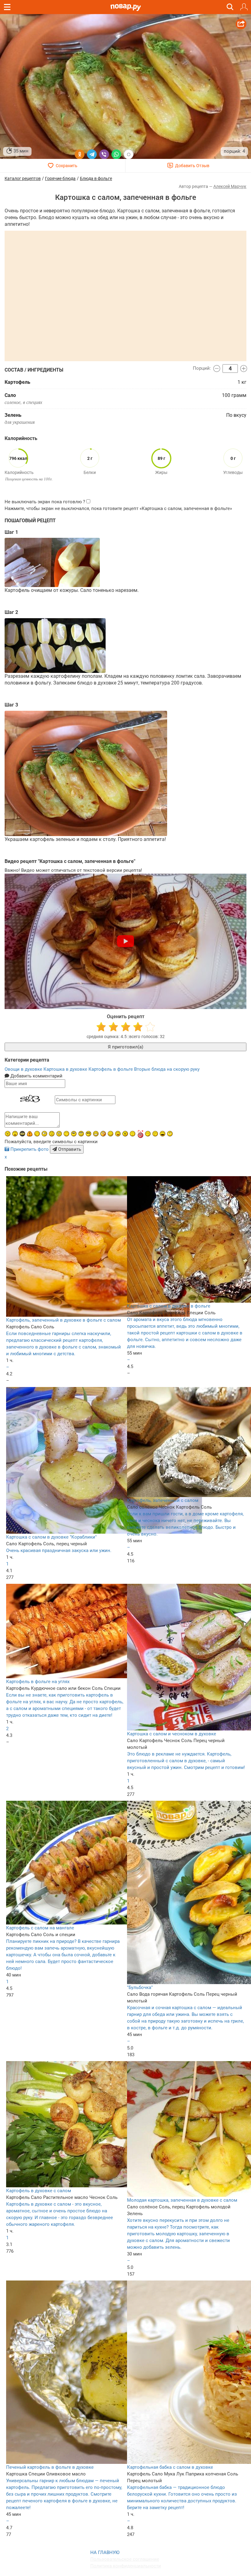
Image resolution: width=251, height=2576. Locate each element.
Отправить (69, 1149)
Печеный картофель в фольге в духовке (50, 2467)
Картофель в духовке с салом (39, 2191)
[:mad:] (8, 1134)
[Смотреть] (125, 941)
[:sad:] (52, 1134)
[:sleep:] (148, 1134)
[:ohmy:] (15, 1134)
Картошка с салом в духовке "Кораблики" (51, 1537)
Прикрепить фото (30, 1149)
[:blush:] (103, 1134)
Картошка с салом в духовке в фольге (169, 1306)
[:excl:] (30, 1134)
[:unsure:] (74, 1134)
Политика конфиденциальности (126, 2566)
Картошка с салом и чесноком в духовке (172, 1734)
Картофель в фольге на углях (38, 1682)
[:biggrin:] (96, 1134)
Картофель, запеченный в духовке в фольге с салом (64, 1320)
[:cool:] (88, 1134)
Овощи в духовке (24, 1069)
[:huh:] (170, 1134)
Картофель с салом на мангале (40, 1928)
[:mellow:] (133, 1134)
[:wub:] (140, 1134)
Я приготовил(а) (125, 1047)
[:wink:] (37, 1134)
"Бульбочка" (140, 1987)
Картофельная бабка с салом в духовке (170, 2467)
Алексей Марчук (230, 186)
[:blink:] (44, 1134)
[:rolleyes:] (81, 1134)
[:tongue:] (118, 1134)
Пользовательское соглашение (125, 2559)
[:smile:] (111, 1134)
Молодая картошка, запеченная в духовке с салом (182, 2200)
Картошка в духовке (66, 1069)
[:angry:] (125, 1134)
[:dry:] (155, 1134)
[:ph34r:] (22, 1134)
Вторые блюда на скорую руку (167, 1069)
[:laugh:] (163, 1134)
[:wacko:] (59, 1134)
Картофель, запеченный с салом (163, 1500)
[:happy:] (66, 1134)
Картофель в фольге (111, 1069)
